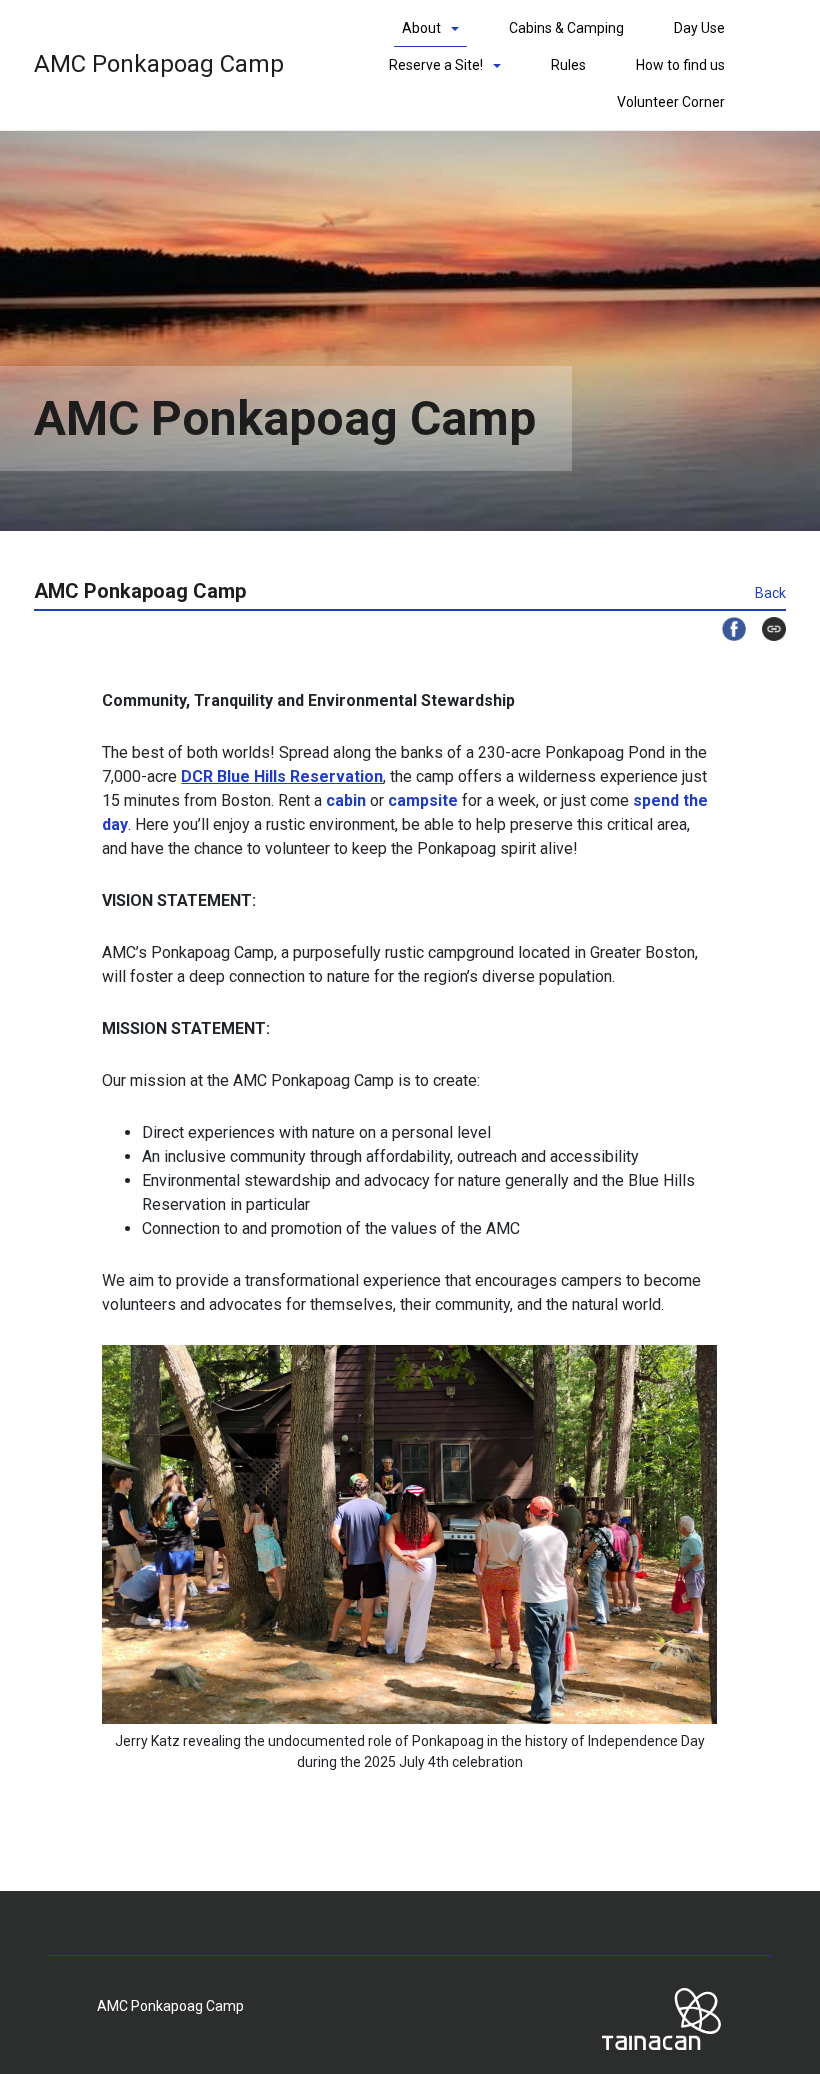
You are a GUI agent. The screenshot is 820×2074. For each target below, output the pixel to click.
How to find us (680, 65)
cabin (346, 800)
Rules (568, 65)
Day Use (699, 28)
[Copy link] (766, 629)
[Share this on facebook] (726, 629)
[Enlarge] (691, 1371)
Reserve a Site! (436, 65)
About (421, 28)
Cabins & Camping (566, 28)
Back (770, 593)
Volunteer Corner (671, 102)
